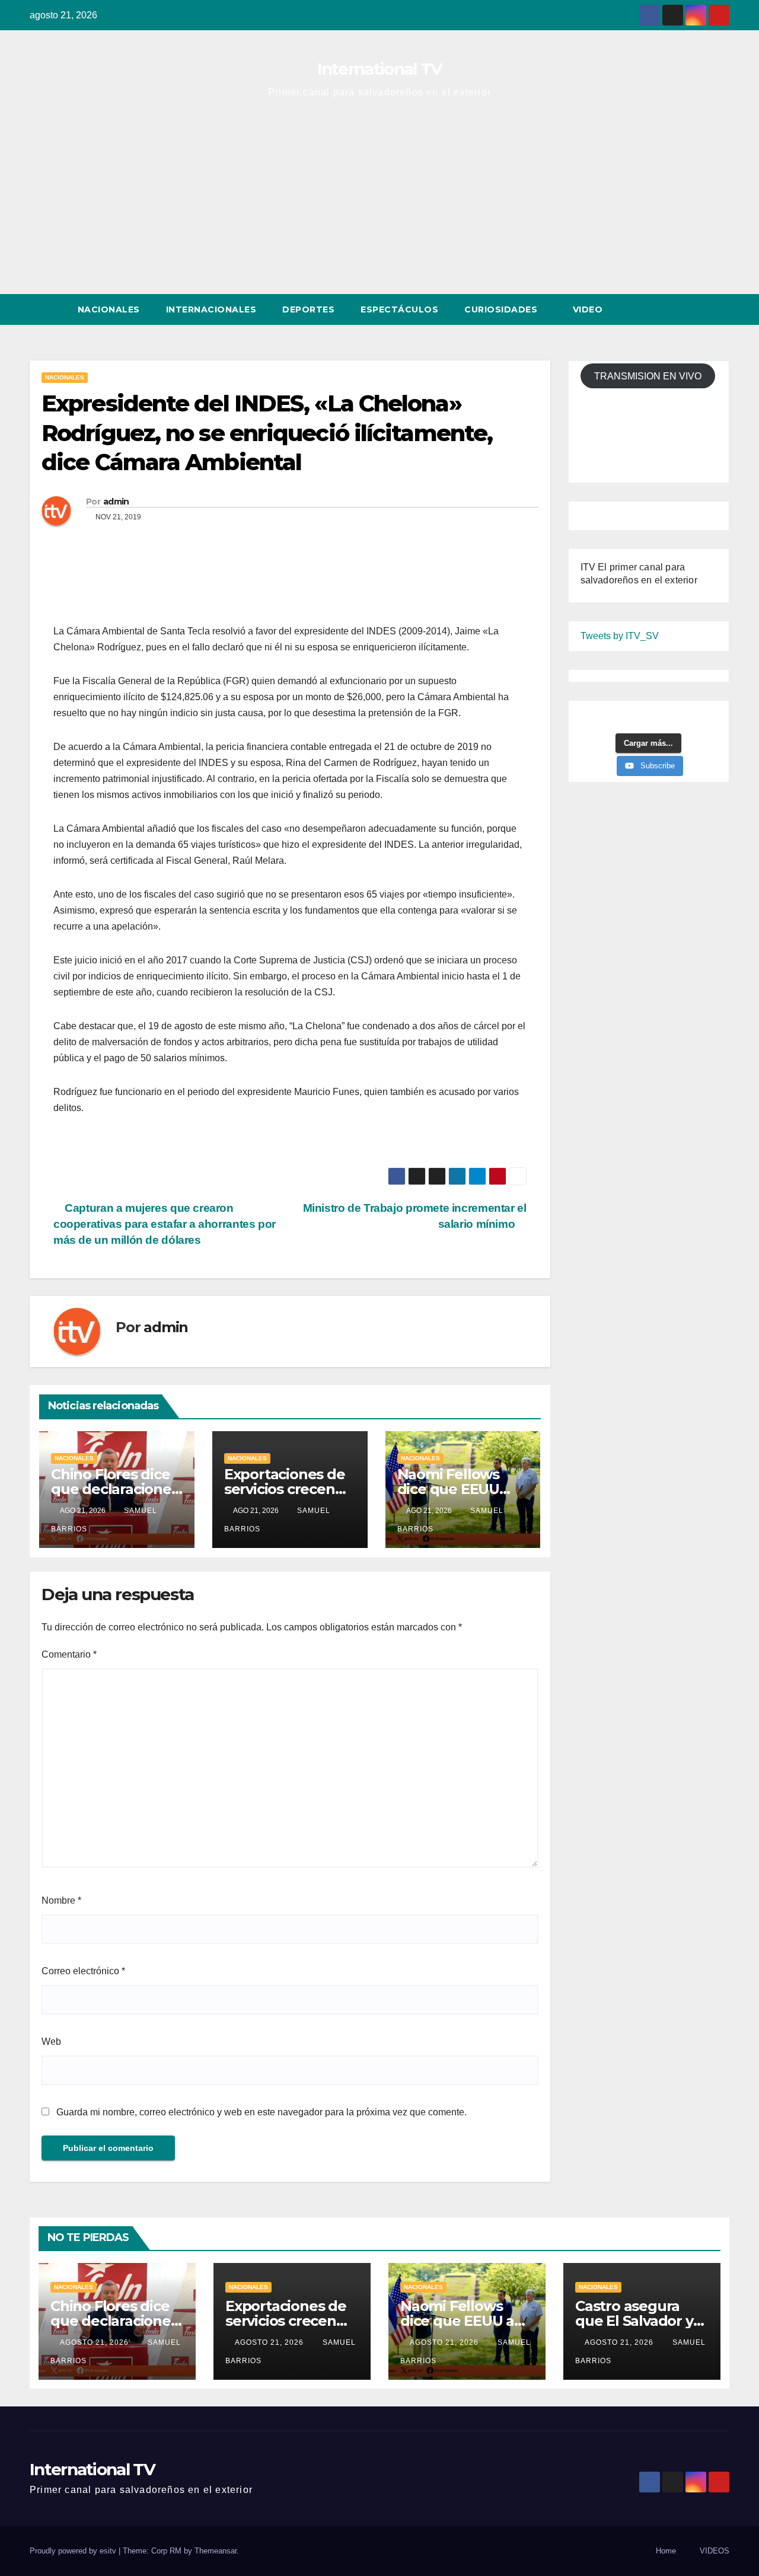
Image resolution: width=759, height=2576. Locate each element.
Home (666, 2551)
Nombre (61, 1900)
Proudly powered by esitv (74, 2551)
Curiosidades (502, 309)
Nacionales (109, 309)
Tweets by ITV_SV (620, 636)
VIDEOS (715, 2551)
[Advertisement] (379, 205)
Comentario (69, 1654)
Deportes (308, 309)
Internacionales (211, 309)
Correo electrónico (83, 1971)
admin (116, 502)
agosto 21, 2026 (95, 2342)
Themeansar (216, 2551)
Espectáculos (399, 309)
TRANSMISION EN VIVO (648, 376)
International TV (380, 69)
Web (51, 2042)
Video (589, 309)
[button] (699, 309)
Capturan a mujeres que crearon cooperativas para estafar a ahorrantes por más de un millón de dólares (165, 1224)
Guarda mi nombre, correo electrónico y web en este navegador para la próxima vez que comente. (261, 2112)
